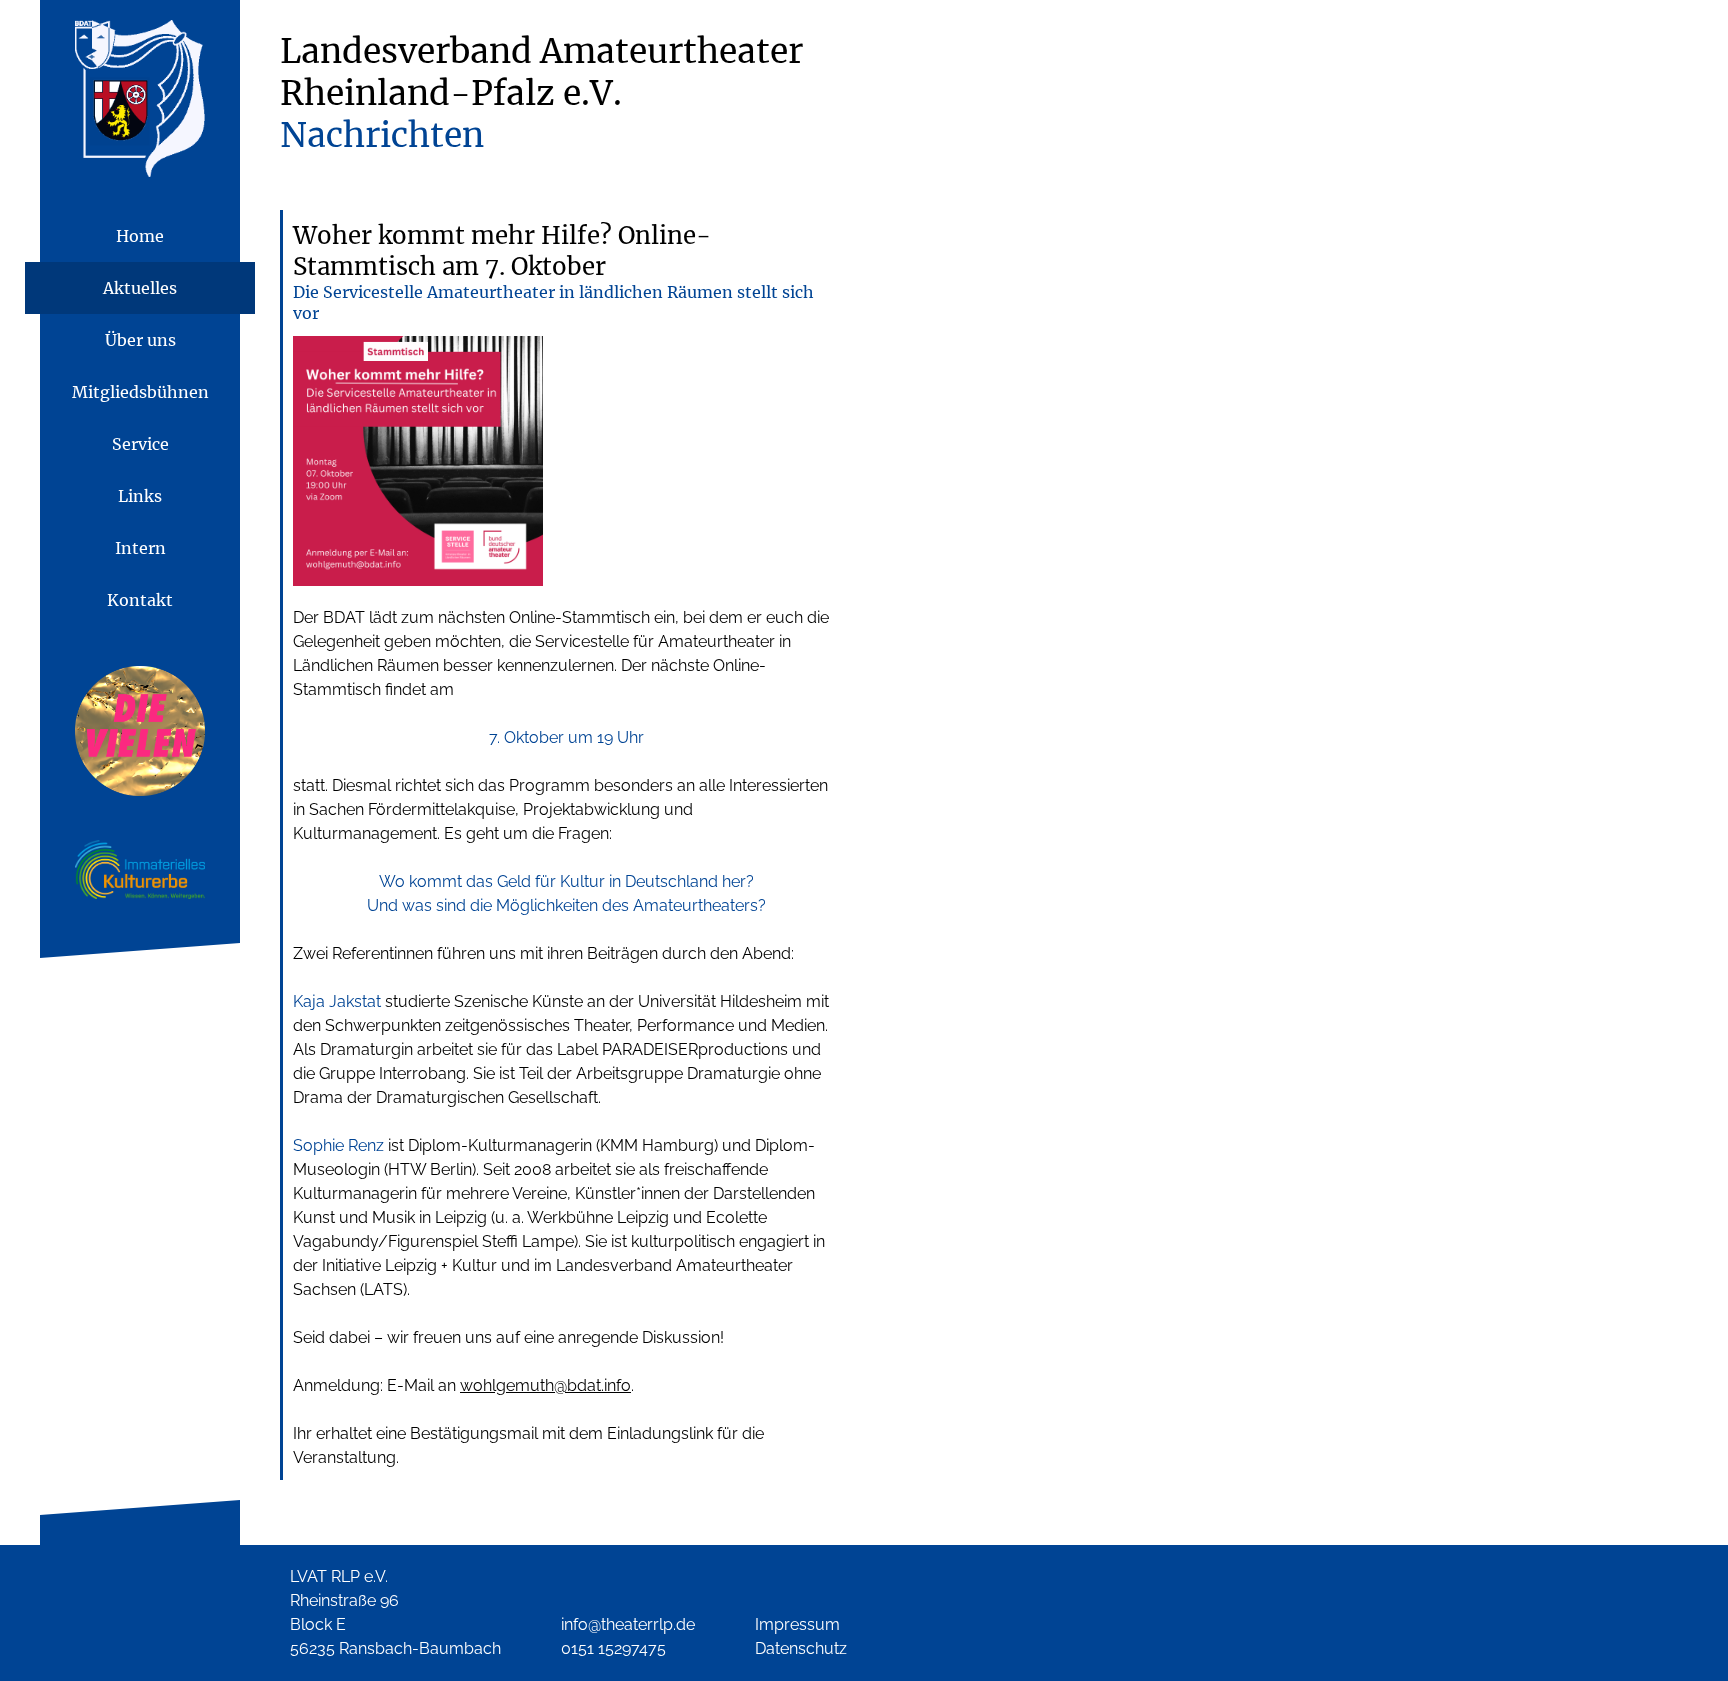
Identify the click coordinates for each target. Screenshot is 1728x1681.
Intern (140, 548)
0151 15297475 (613, 1648)
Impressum (797, 1624)
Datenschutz (801, 1648)
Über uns (140, 340)
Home (140, 236)
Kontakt (140, 600)
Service (140, 444)
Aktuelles (140, 288)
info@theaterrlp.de (628, 1624)
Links (140, 496)
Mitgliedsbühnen (140, 392)
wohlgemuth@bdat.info (545, 1385)
